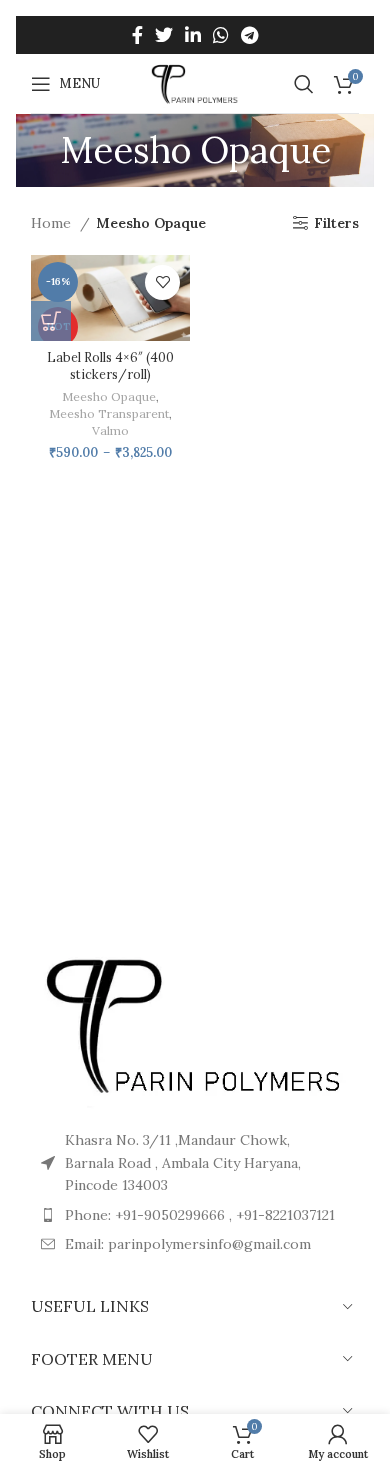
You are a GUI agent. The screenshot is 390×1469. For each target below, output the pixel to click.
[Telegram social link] (249, 35)
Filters (336, 223)
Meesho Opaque (109, 396)
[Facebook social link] (137, 35)
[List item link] (195, 1244)
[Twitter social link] (164, 35)
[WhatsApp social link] (221, 35)
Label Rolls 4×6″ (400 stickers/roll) (110, 366)
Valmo (110, 430)
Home (53, 223)
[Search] (304, 84)
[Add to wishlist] (162, 282)
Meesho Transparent (109, 413)
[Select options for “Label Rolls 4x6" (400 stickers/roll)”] (51, 321)
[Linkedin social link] (193, 35)
